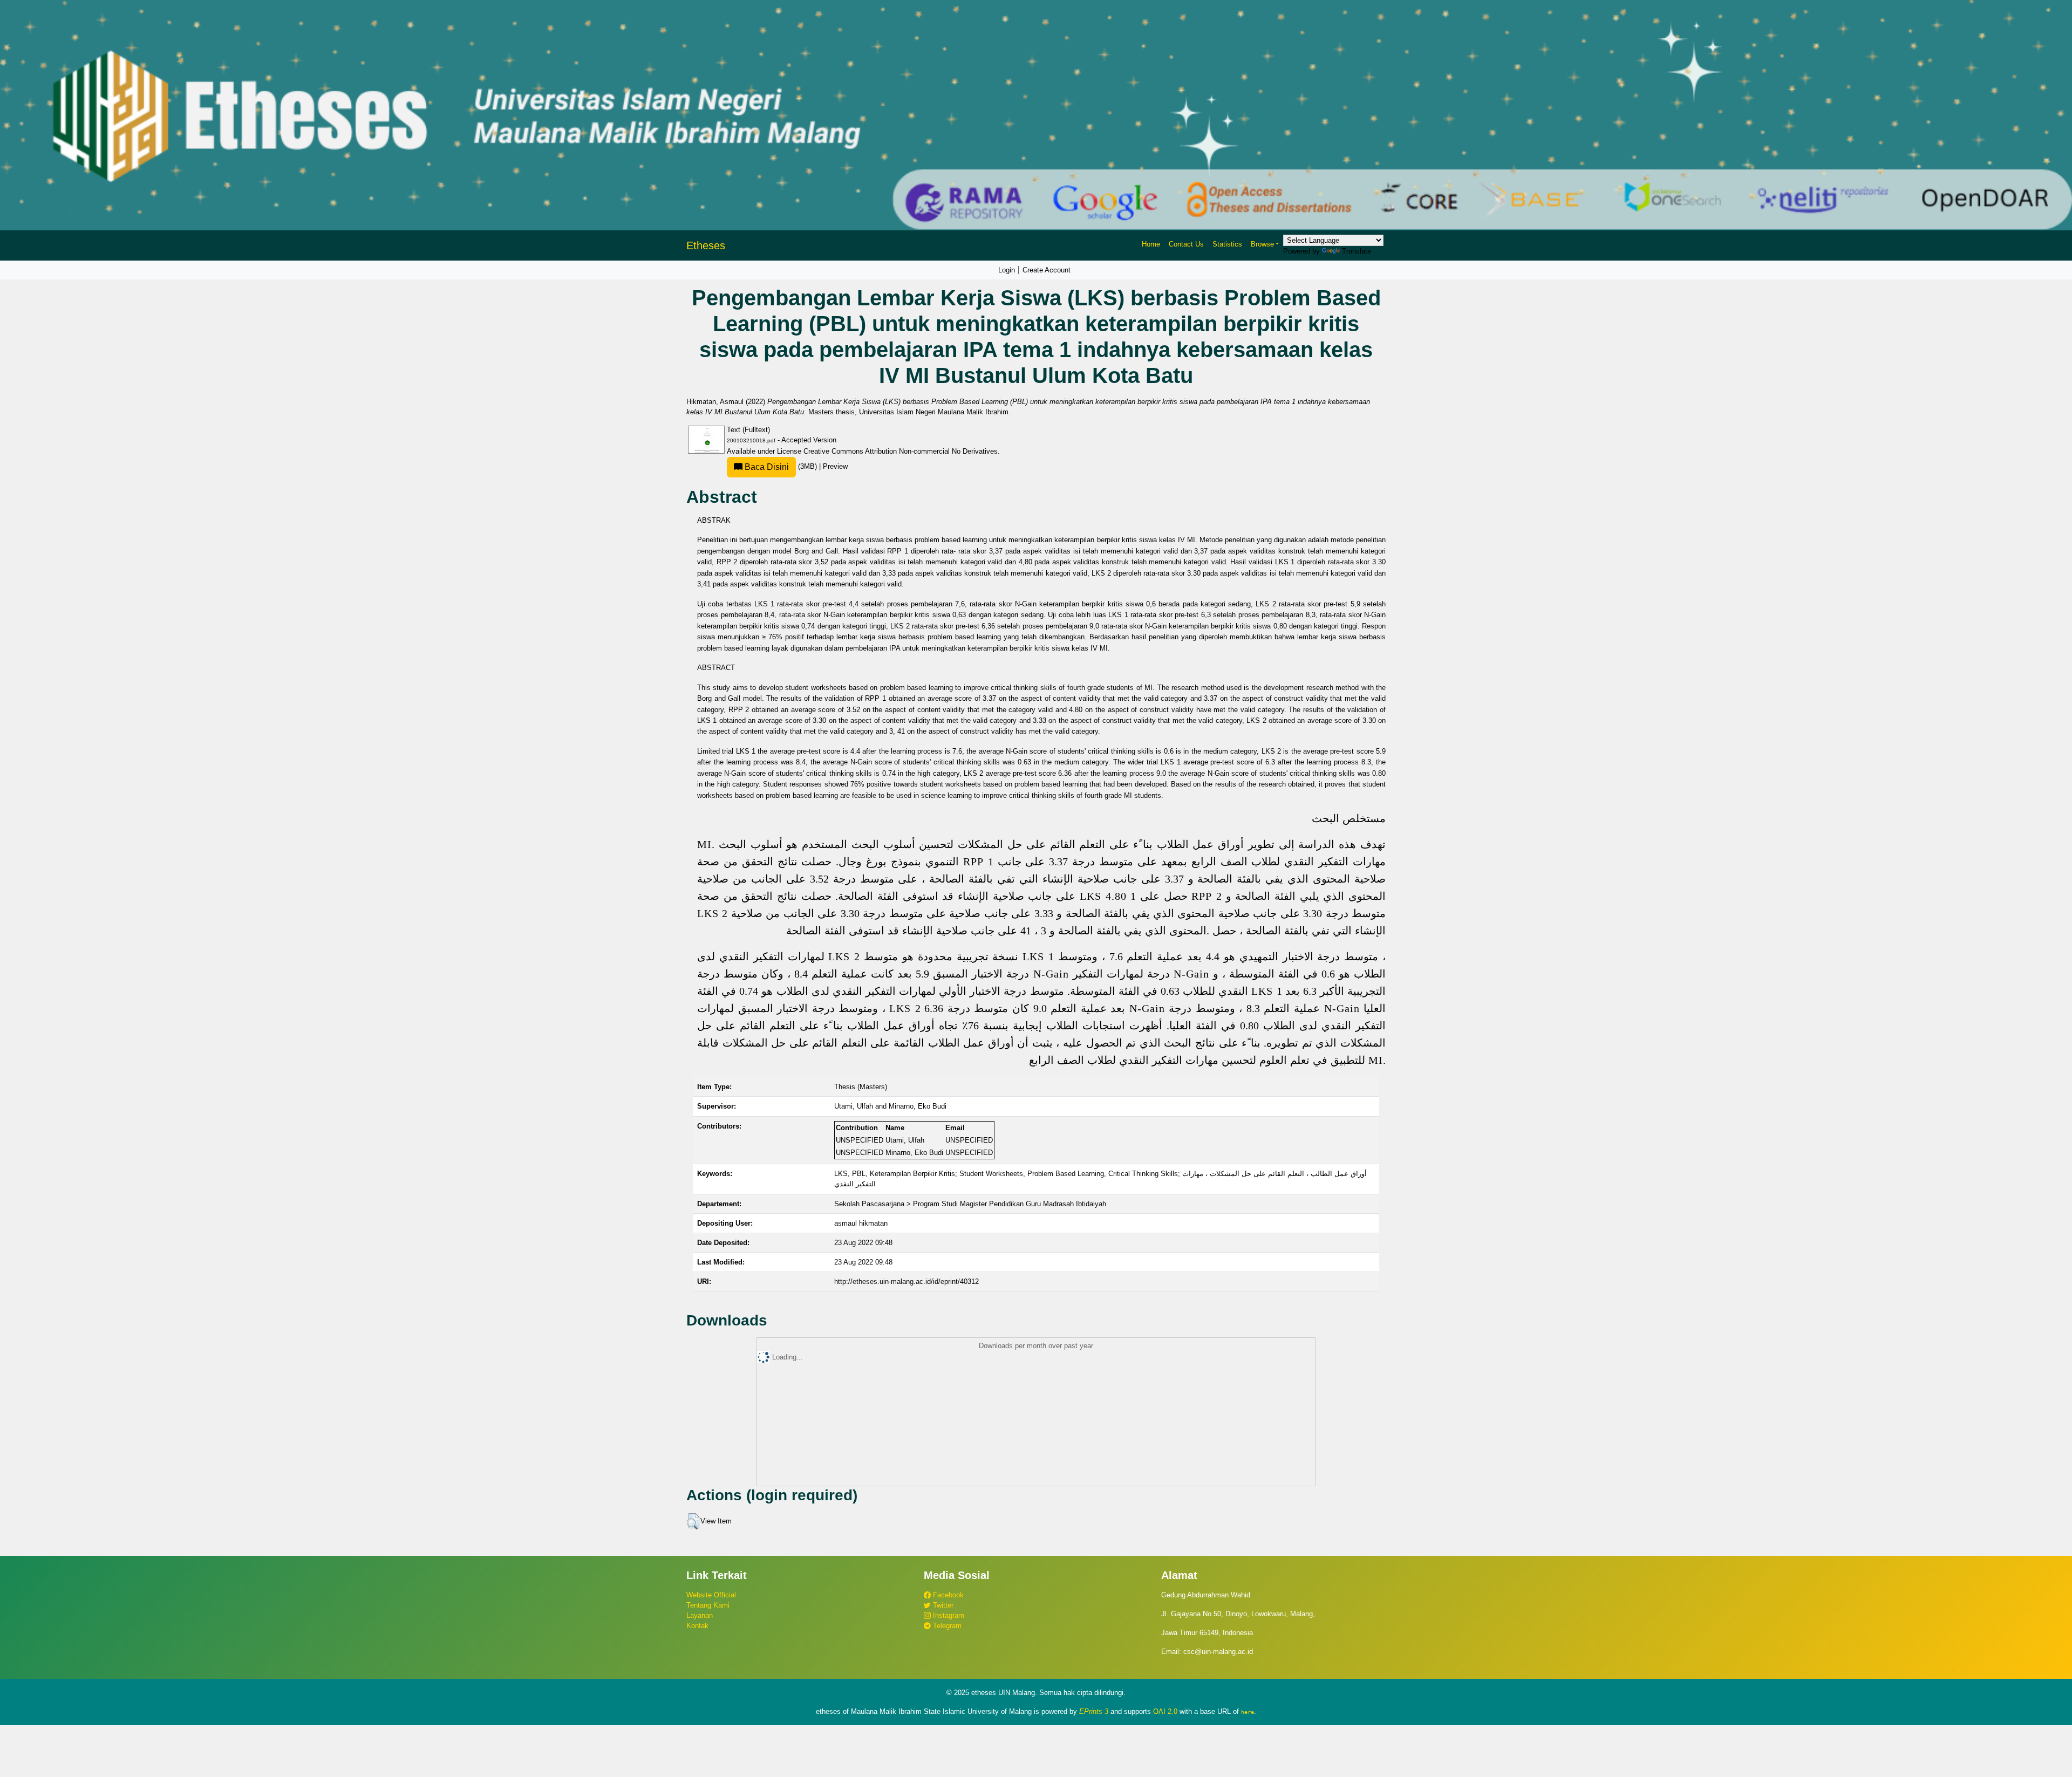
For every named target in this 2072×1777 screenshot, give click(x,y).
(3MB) (781, 466)
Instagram (948, 1615)
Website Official (711, 1595)
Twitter (942, 1605)
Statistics (1227, 244)
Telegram (946, 1626)
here (1248, 1712)
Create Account (1047, 270)
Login (1007, 270)
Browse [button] (1262, 244)
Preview (835, 466)
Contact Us (1186, 244)
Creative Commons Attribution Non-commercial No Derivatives (901, 451)
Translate (1357, 251)
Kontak (697, 1626)
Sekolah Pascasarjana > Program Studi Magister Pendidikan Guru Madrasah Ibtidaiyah (970, 1204)
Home (1151, 244)
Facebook (947, 1595)
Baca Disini (766, 467)
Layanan (700, 1615)
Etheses (706, 245)
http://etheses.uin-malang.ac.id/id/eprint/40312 (906, 1282)
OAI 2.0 (1165, 1711)
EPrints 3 (1094, 1711)
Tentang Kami (708, 1605)
